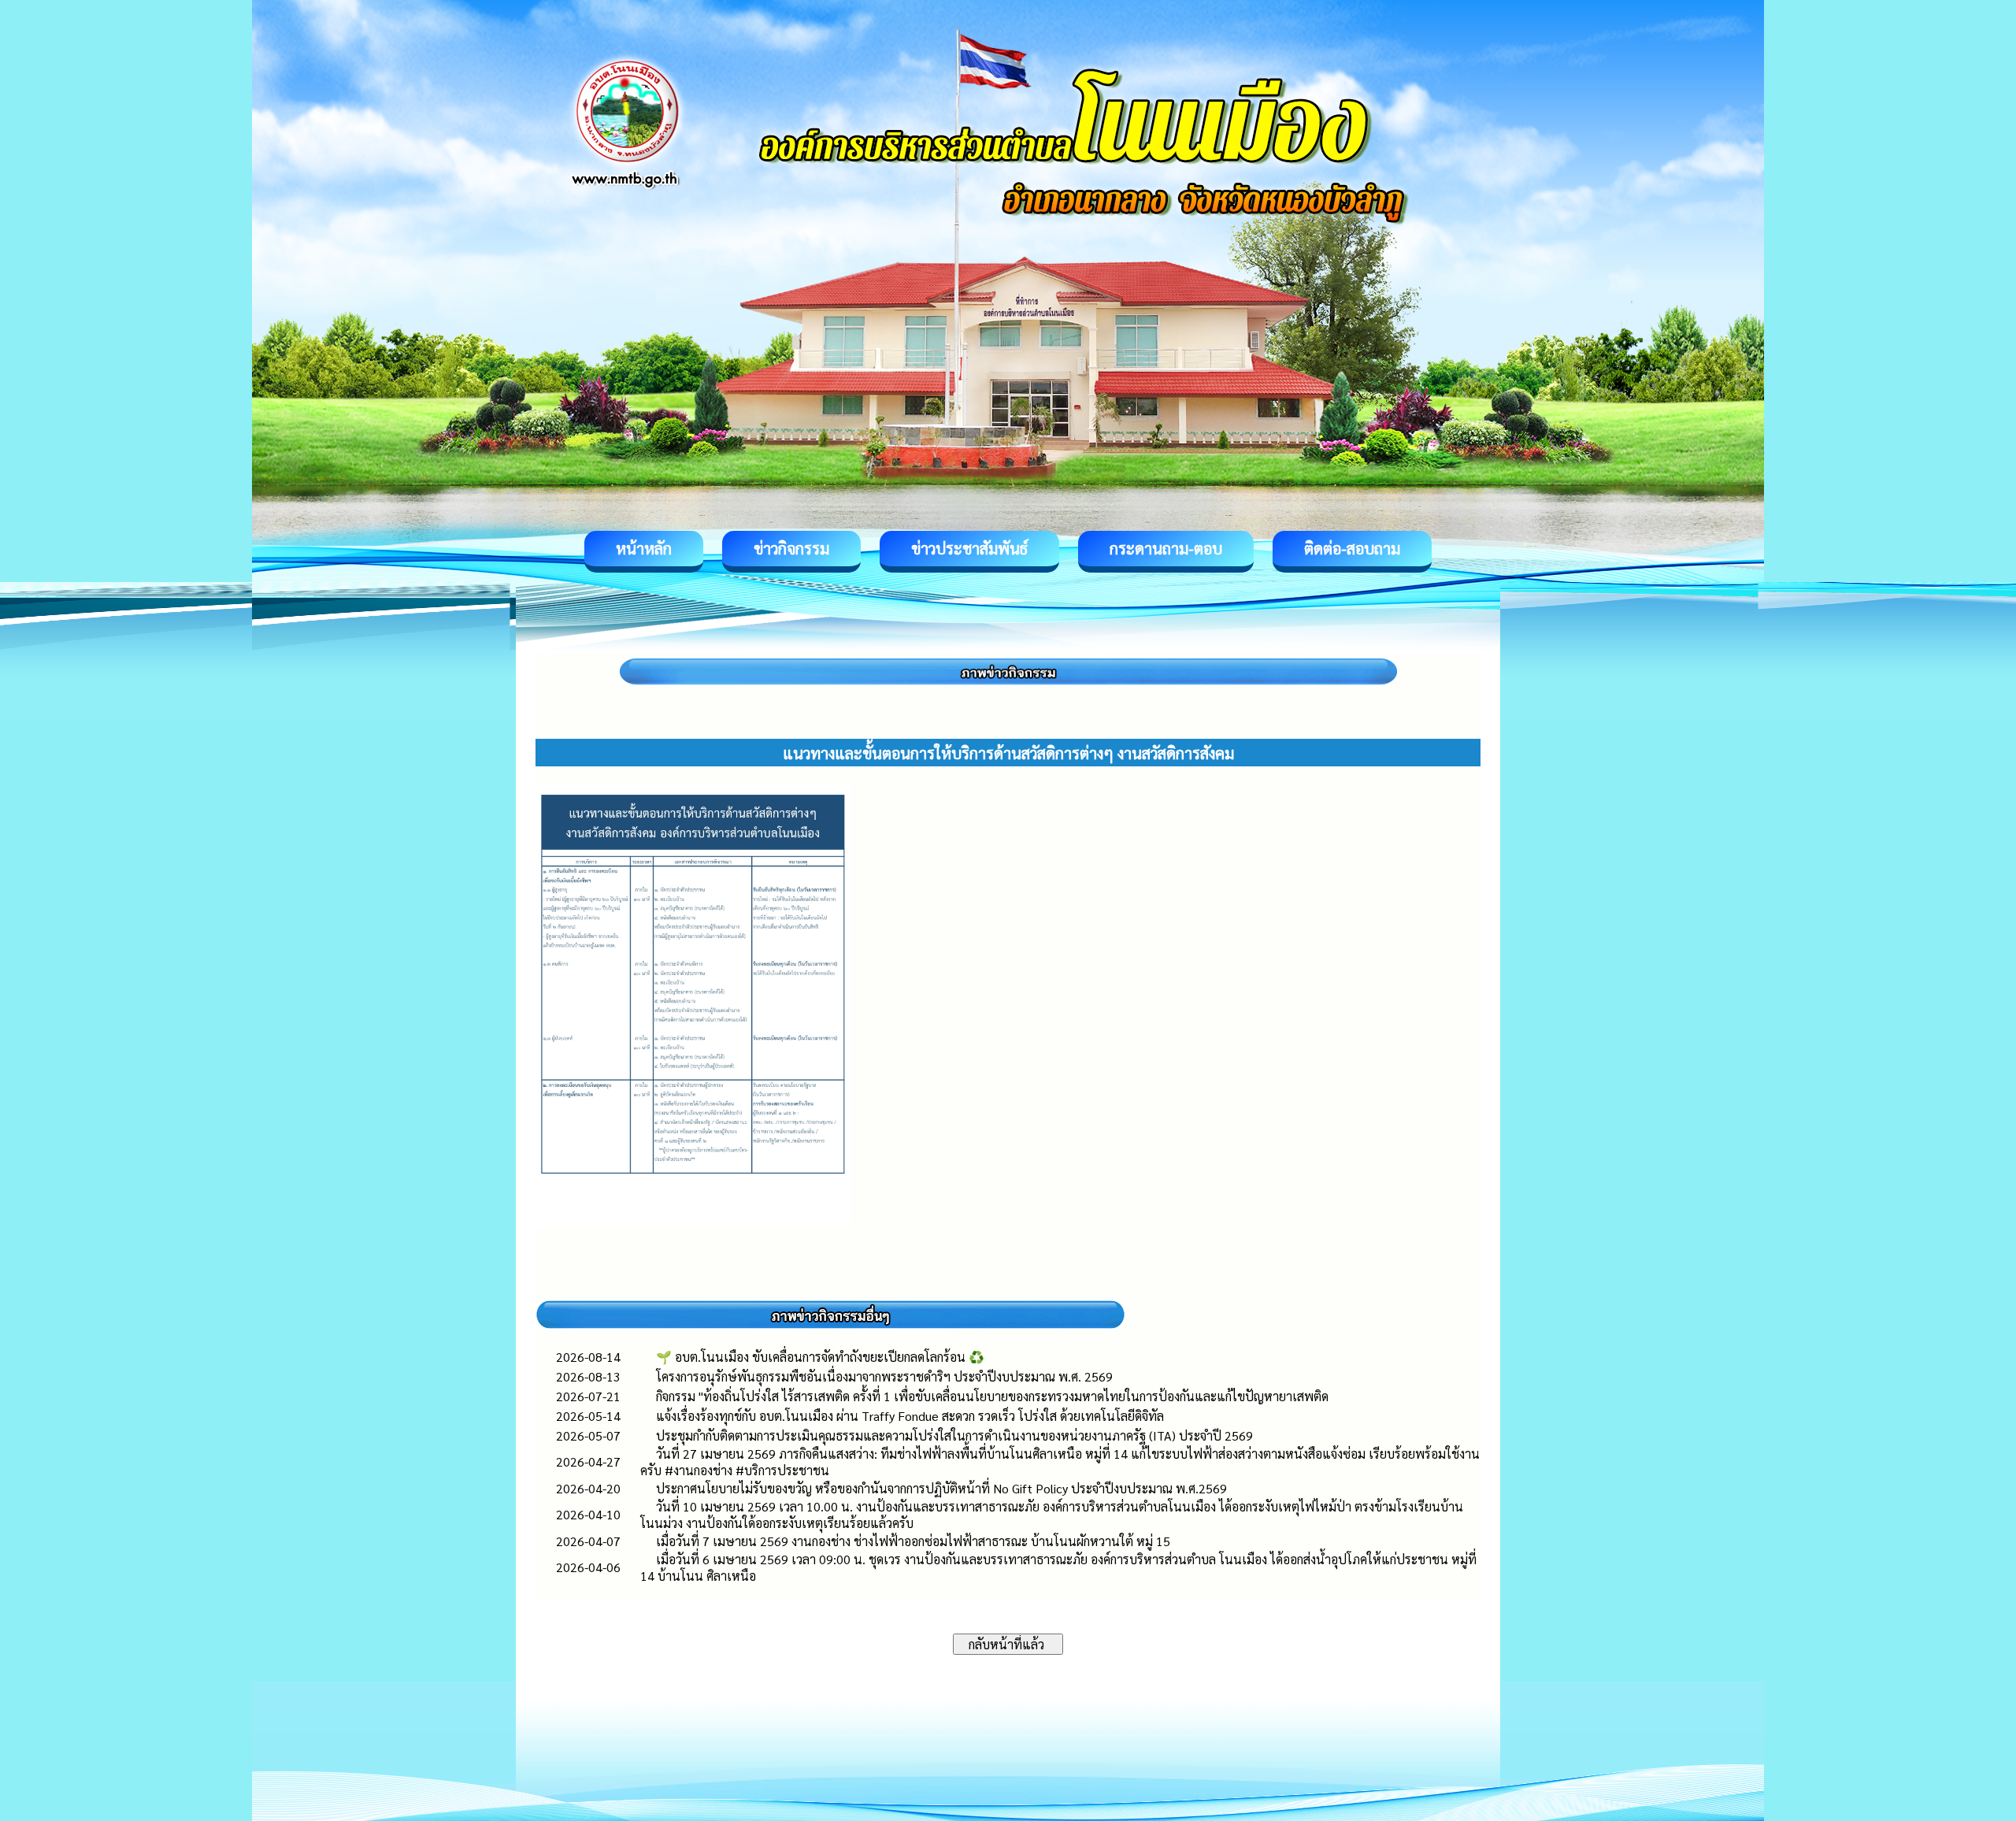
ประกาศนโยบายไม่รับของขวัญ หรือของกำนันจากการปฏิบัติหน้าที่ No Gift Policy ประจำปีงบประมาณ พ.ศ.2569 (941, 1488)
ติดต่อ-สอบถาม (1352, 548)
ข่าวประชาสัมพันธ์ (969, 548)
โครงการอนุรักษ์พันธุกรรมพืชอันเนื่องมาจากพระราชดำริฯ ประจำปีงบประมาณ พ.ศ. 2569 (884, 1376)
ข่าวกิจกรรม (791, 548)
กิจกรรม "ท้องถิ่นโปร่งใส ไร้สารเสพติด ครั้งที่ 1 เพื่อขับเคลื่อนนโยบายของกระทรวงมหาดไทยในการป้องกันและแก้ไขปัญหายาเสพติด (992, 1396)
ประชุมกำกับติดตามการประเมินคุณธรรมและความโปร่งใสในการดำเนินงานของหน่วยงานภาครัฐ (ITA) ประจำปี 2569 (954, 1435)
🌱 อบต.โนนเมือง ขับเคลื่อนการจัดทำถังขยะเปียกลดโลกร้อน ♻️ (820, 1357)
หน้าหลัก (644, 548)
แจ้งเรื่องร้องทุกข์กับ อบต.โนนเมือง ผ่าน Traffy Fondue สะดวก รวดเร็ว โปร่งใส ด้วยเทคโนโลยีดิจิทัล (910, 1416)
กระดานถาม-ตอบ (1166, 548)
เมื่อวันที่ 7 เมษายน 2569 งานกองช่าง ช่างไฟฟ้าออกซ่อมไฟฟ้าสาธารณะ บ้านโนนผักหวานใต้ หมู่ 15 (913, 1541)
